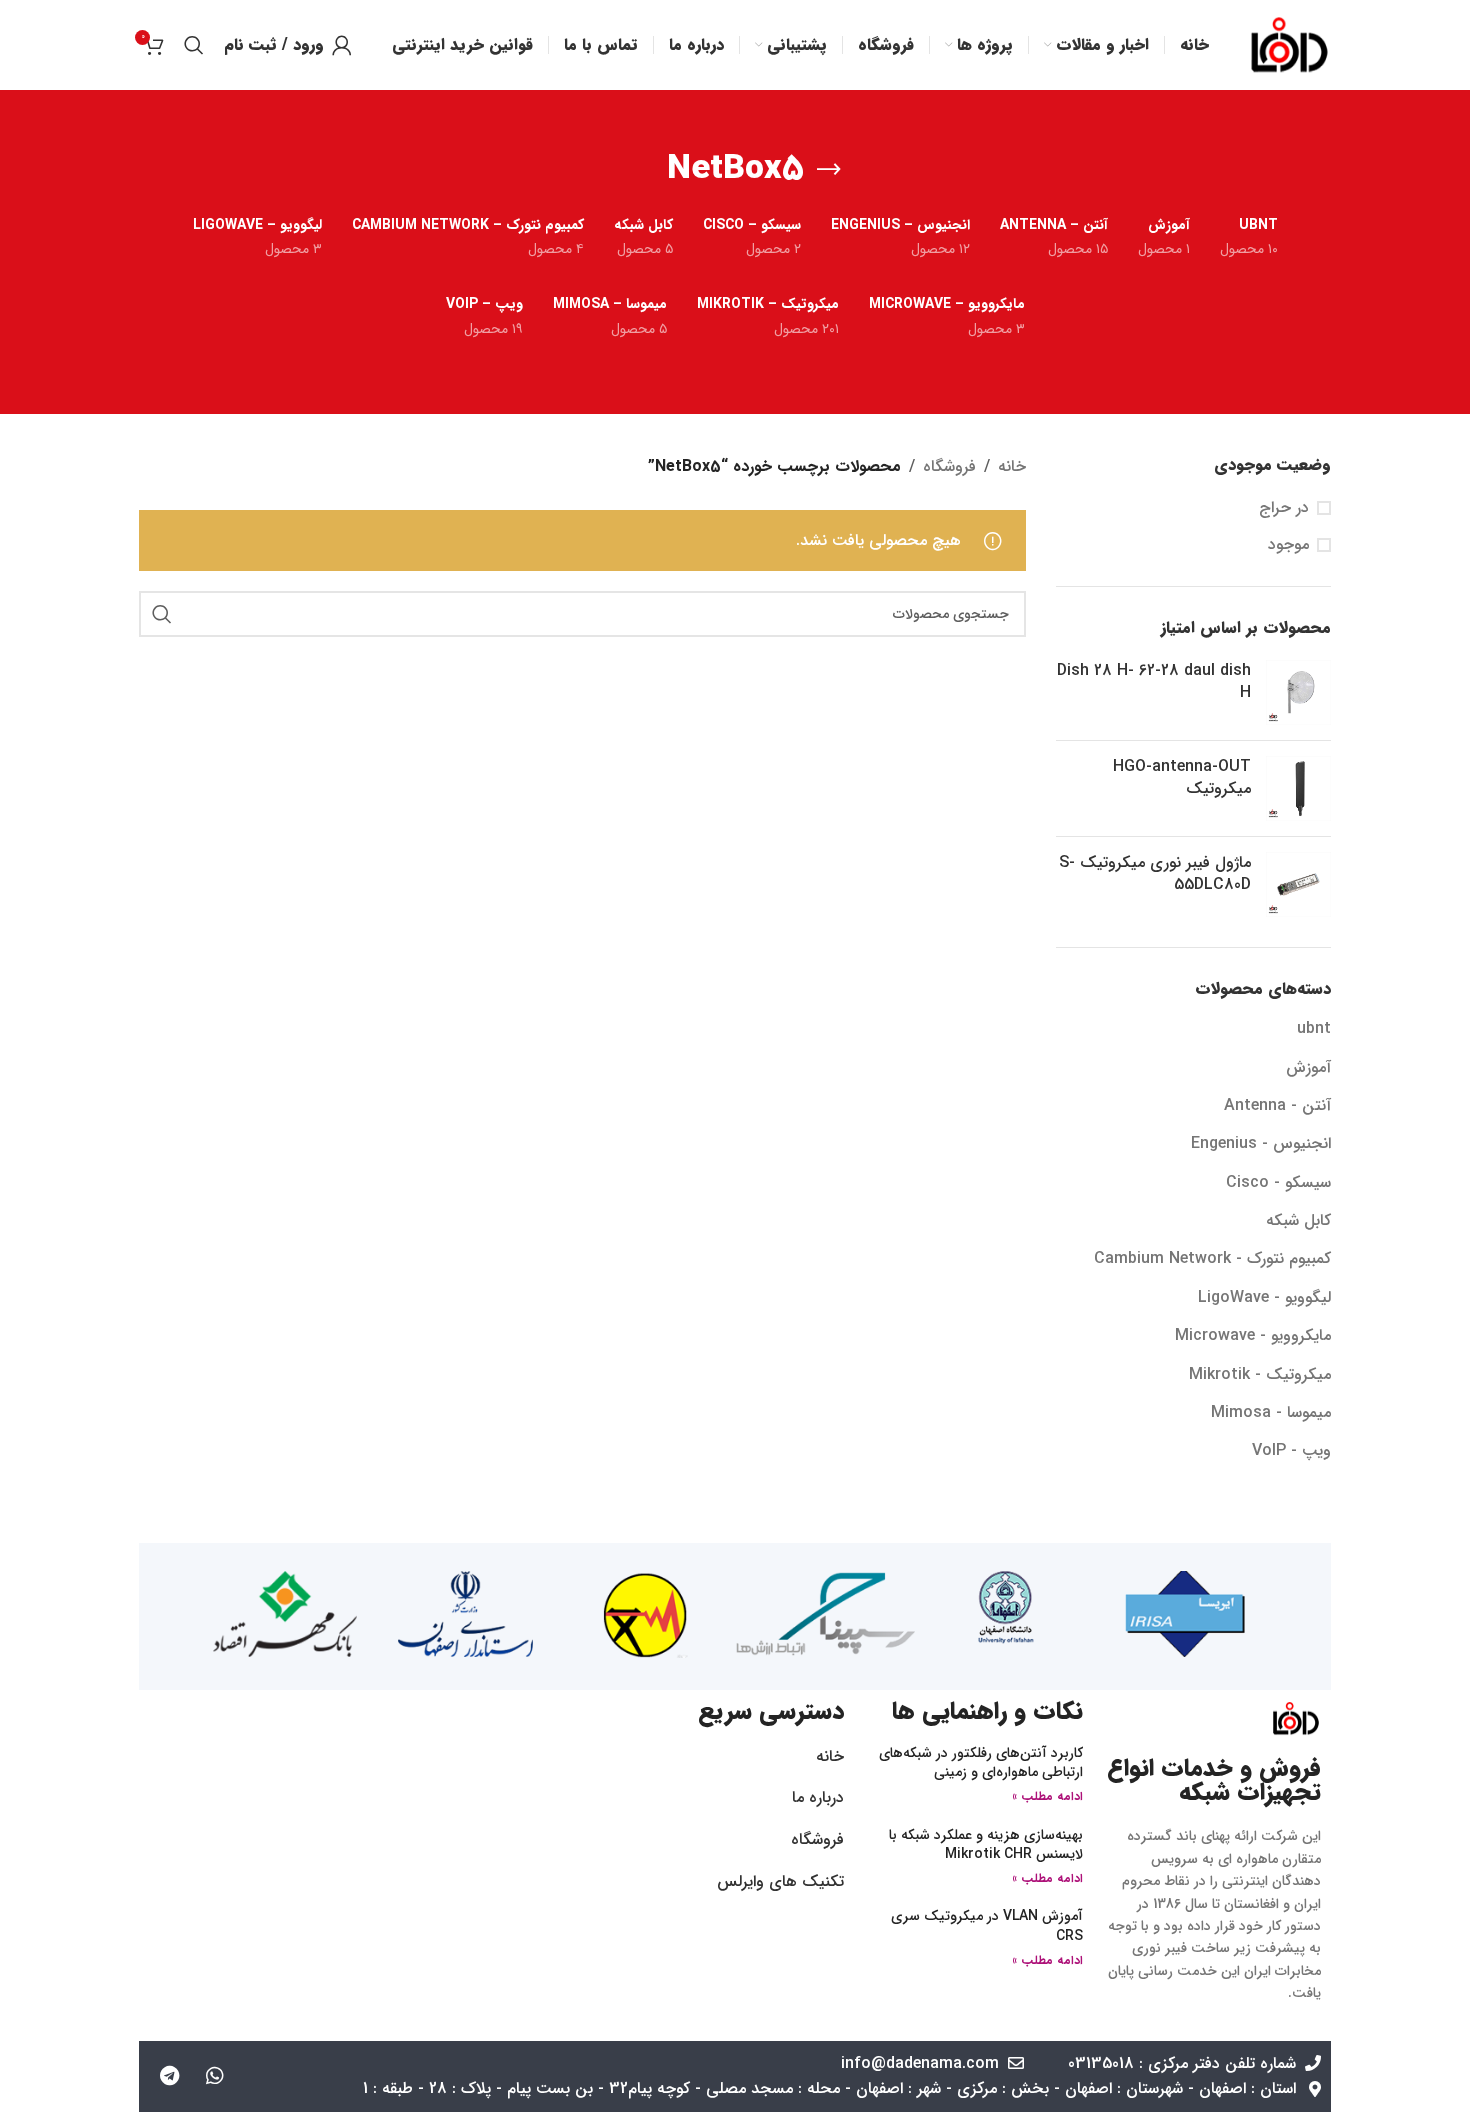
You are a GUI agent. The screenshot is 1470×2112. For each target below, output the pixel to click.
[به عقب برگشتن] (829, 170)
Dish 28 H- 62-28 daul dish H (1154, 682)
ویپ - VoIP (1291, 1450)
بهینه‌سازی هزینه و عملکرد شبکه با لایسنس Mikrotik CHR (986, 1845)
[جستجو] (194, 45)
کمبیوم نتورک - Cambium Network (1212, 1258)
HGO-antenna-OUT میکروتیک (1182, 778)
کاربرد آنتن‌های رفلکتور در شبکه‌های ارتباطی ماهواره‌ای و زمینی (981, 1763)
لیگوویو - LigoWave (1264, 1297)
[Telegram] (170, 2076)
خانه (1012, 466)
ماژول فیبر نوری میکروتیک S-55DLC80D (1155, 874)
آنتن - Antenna (1277, 1105)
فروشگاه (949, 466)
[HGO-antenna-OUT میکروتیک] (1298, 788)
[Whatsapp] (215, 2076)
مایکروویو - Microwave (1253, 1335)
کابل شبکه (1298, 1220)
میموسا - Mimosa (1271, 1412)
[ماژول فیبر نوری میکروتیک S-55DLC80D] (1298, 884)
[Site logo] (1289, 44)
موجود (1288, 545)
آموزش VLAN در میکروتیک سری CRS (987, 1926)
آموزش (1308, 1067)
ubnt (1314, 1028)
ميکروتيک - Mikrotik (1260, 1374)
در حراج (1284, 508)
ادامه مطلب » (1047, 1796)
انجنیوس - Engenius (1261, 1143)
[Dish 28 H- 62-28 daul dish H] (1298, 692)
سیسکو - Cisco (1278, 1182)
